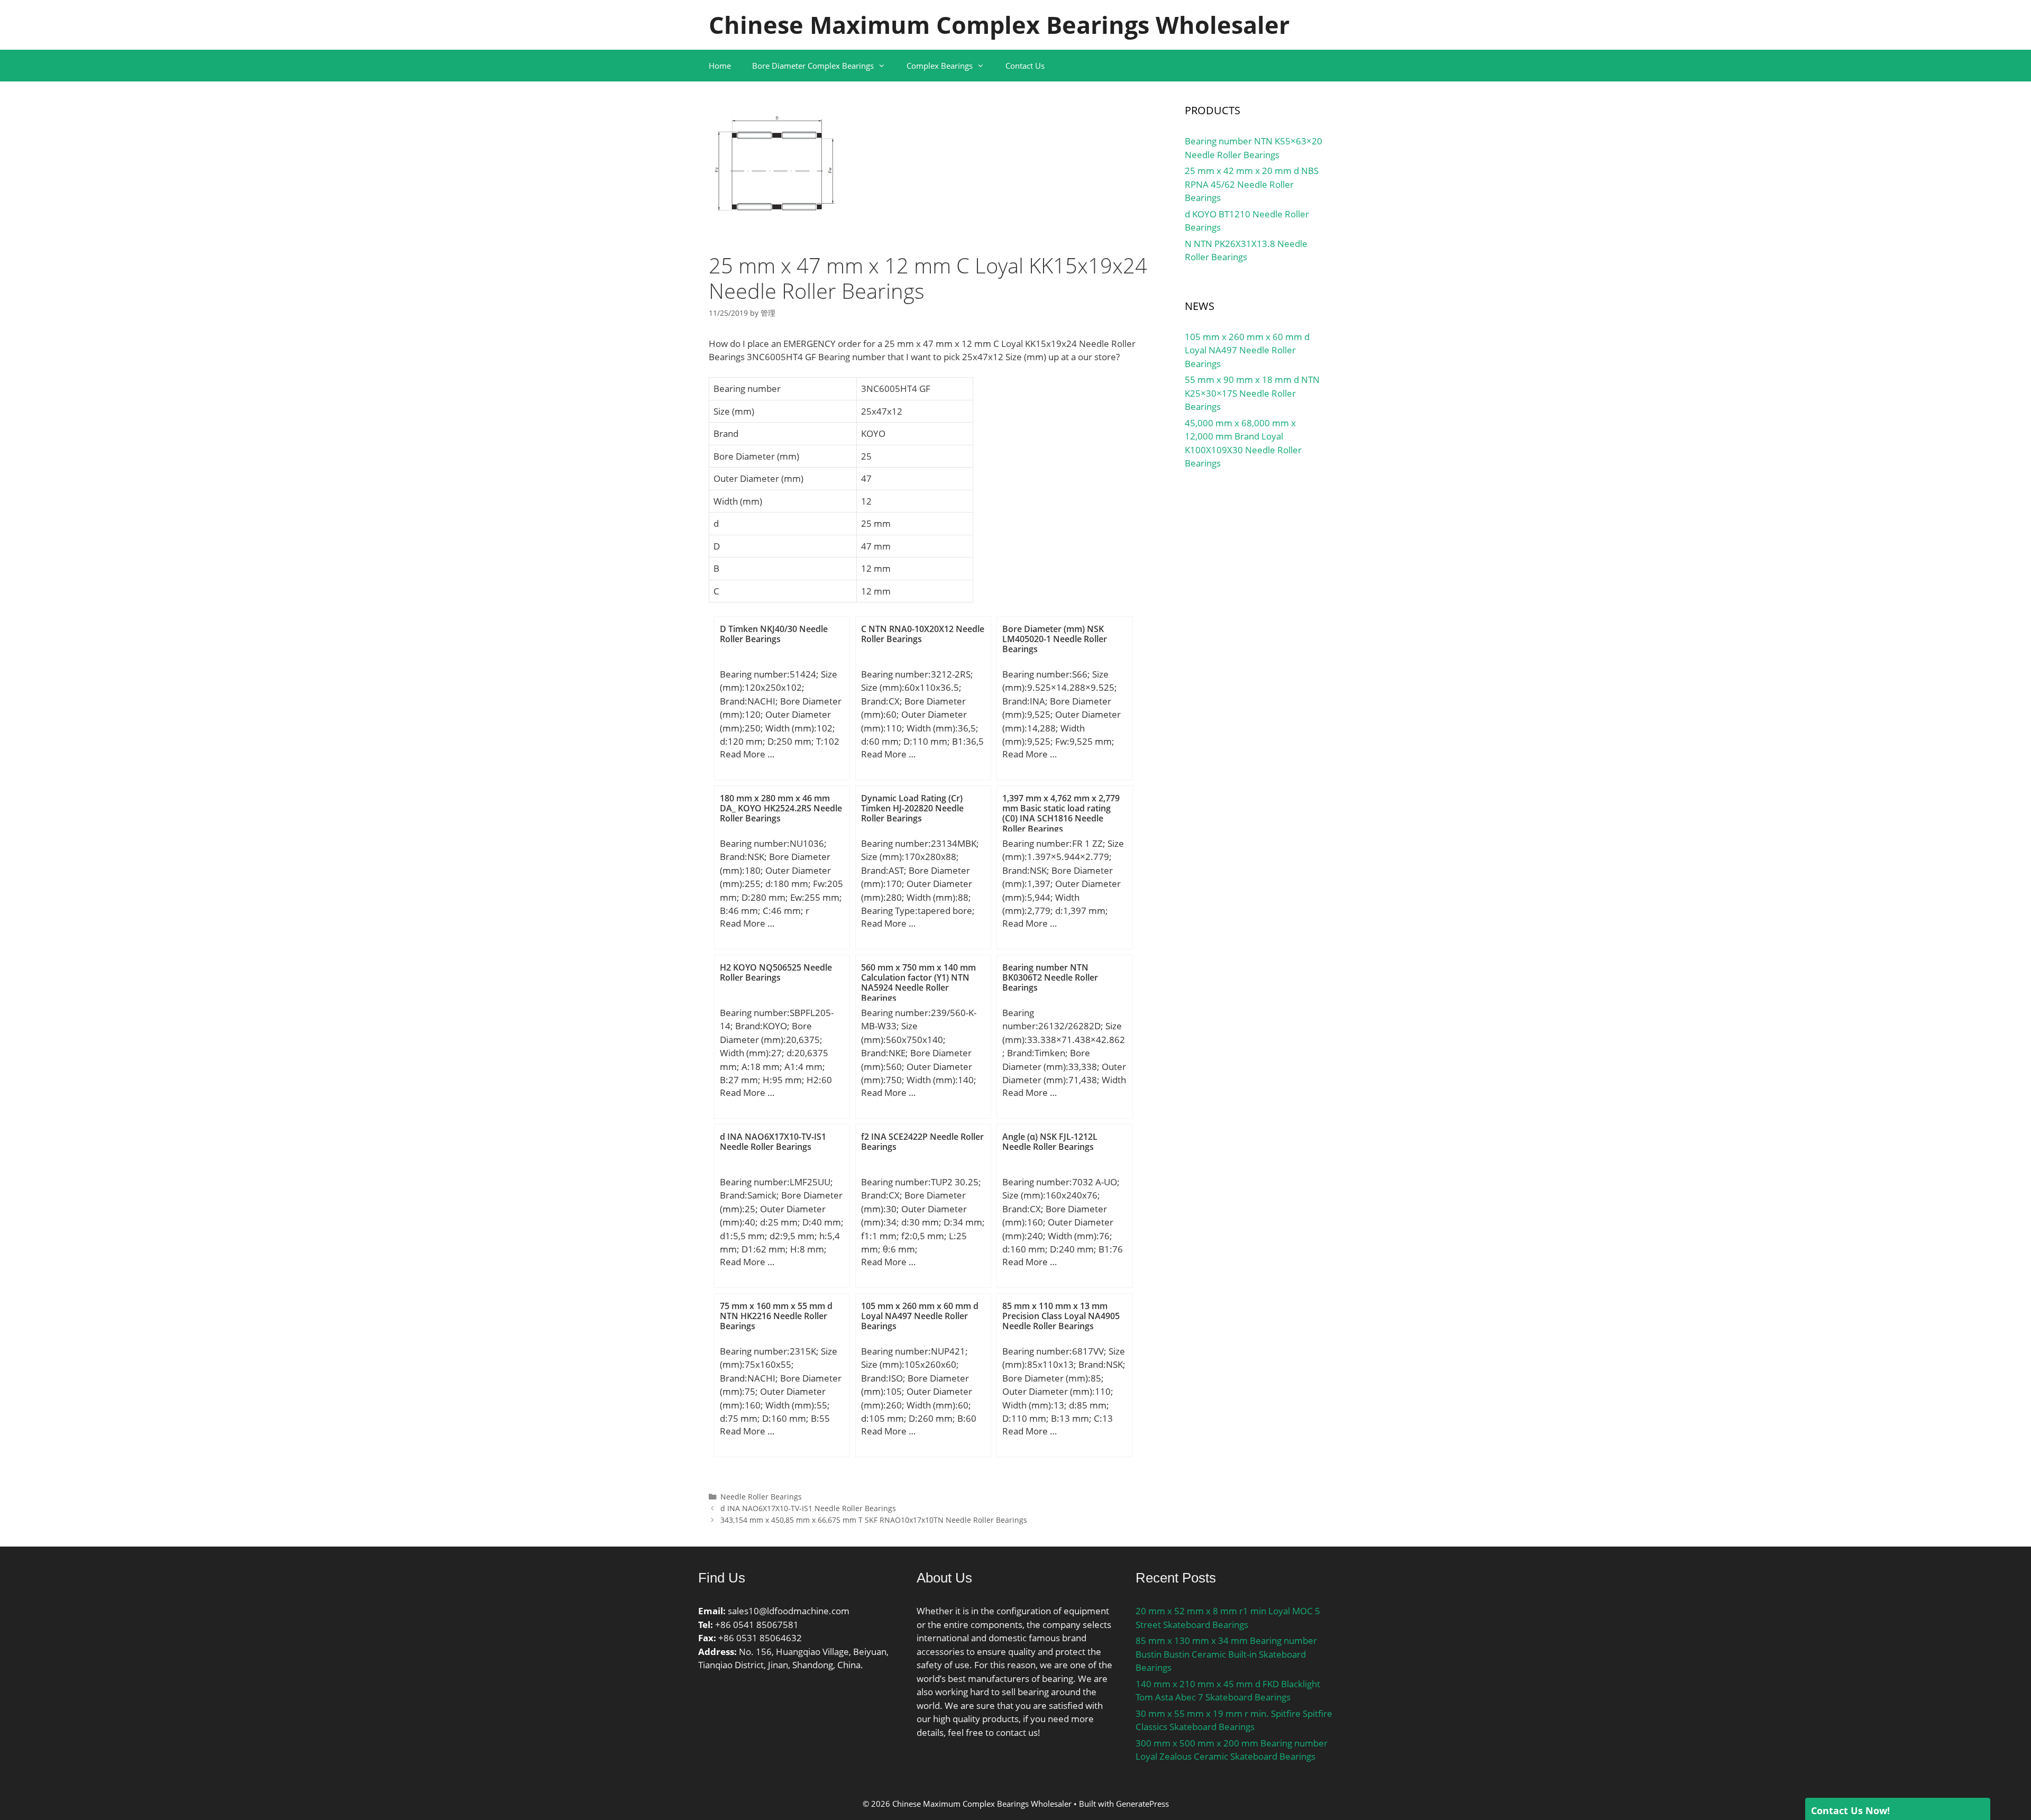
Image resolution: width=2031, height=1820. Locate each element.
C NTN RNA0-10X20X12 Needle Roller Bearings (923, 634)
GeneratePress (1142, 1804)
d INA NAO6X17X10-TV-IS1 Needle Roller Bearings (773, 1142)
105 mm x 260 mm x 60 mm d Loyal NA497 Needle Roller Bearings (920, 1316)
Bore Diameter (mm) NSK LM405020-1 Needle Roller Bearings (1055, 639)
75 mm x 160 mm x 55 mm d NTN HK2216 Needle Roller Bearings (776, 1316)
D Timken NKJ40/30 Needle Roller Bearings (774, 634)
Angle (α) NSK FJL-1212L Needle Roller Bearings (1050, 1142)
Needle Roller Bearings (761, 1497)
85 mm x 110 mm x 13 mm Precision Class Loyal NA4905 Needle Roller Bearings (1061, 1316)
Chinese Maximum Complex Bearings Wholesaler (999, 25)
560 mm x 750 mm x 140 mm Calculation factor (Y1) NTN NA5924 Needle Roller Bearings (918, 983)
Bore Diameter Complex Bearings (813, 66)
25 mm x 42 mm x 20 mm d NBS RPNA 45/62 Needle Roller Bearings (1252, 184)
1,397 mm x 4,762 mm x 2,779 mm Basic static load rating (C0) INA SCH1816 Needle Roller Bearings (1061, 813)
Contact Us (1025, 66)
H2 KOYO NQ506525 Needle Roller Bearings (776, 972)
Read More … (747, 754)
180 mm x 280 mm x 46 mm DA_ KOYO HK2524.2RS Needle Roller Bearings (781, 808)
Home (720, 66)
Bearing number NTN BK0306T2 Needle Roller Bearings (1050, 977)
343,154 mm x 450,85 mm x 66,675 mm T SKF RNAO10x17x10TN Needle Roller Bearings (874, 1520)
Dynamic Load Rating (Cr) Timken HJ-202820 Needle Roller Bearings (912, 808)
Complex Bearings (940, 66)
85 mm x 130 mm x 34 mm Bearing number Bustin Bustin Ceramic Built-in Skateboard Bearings (1226, 1654)
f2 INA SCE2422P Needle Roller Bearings (922, 1142)
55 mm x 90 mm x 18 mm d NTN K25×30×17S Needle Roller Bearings (1252, 393)
